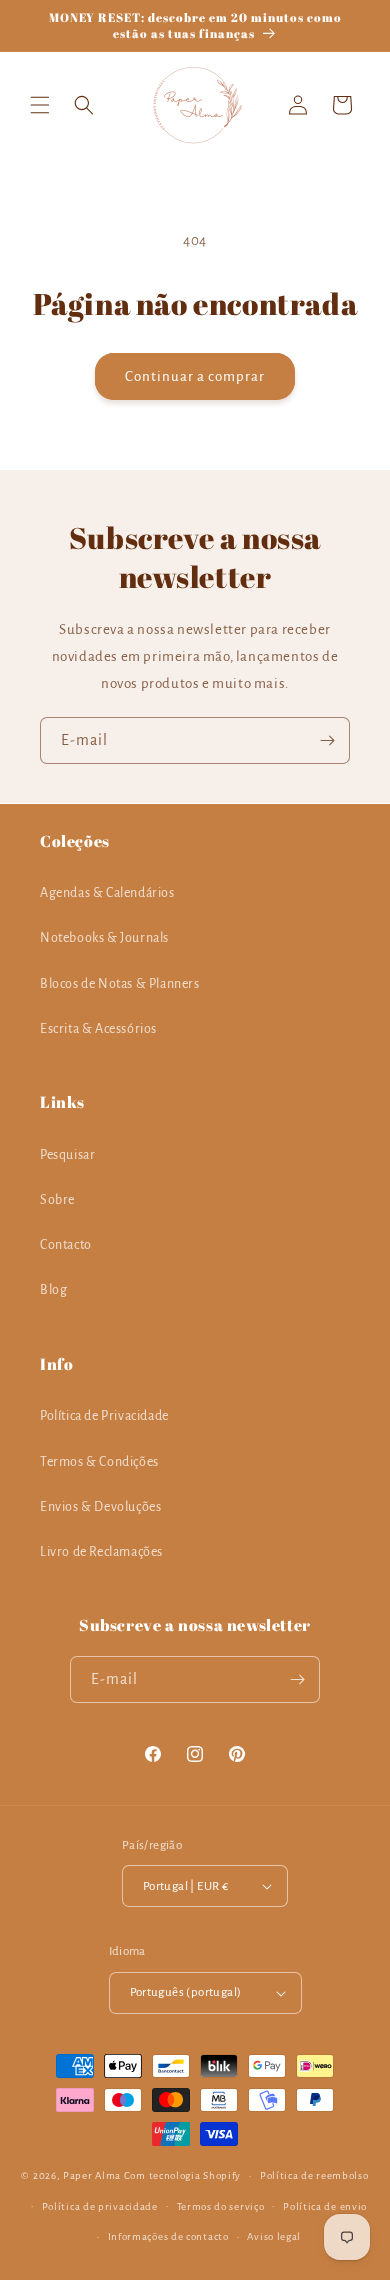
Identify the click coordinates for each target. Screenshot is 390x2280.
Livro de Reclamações (101, 1552)
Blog (53, 1290)
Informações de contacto (168, 2236)
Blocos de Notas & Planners (120, 984)
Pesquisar (67, 1155)
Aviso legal (274, 2236)
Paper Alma (92, 2175)
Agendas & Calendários (107, 893)
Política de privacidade (100, 2206)
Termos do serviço (221, 2206)
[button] (40, 105)
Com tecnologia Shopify (182, 2175)
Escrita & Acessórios (98, 1029)
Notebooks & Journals (104, 938)
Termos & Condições (99, 1462)
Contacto (66, 1245)
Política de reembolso (314, 2175)
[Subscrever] (327, 740)
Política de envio (325, 2206)
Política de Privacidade (104, 1416)
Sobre (57, 1200)
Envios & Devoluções (100, 1507)
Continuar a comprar (195, 376)
